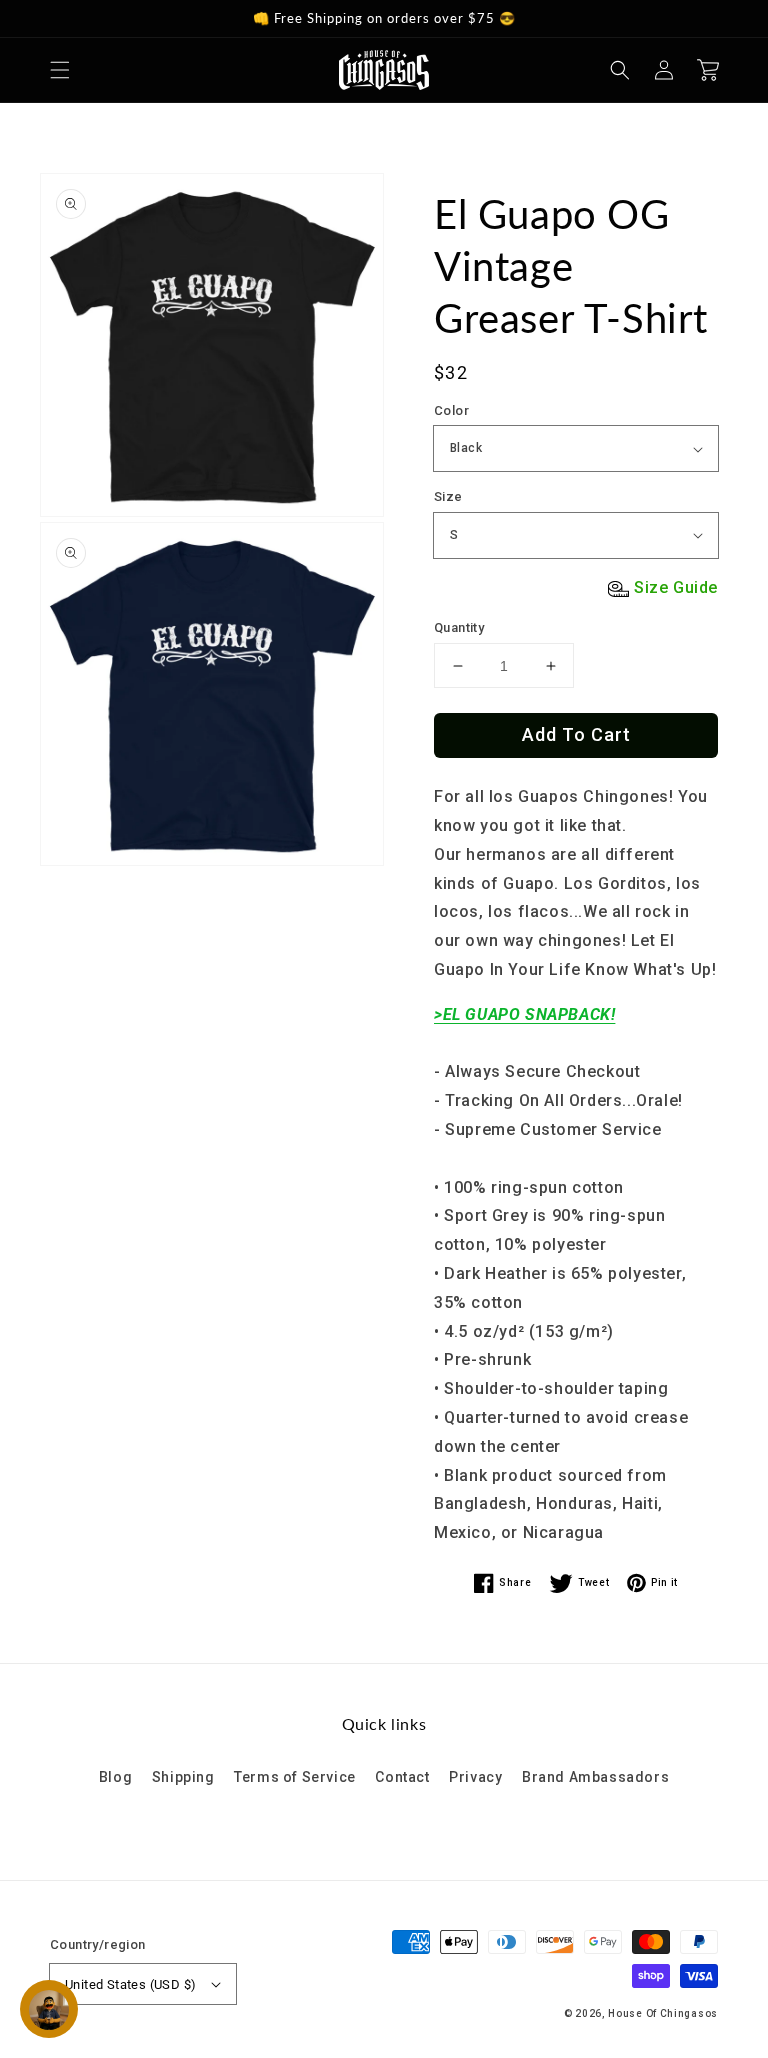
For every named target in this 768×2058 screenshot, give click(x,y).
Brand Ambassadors (595, 1777)
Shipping (183, 1777)
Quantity (459, 627)
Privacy (475, 1777)
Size (448, 496)
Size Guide (676, 587)
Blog (115, 1777)
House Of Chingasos (663, 2013)
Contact (402, 1777)
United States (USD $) (130, 1984)
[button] (60, 70)
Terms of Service (295, 1777)
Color (451, 410)
